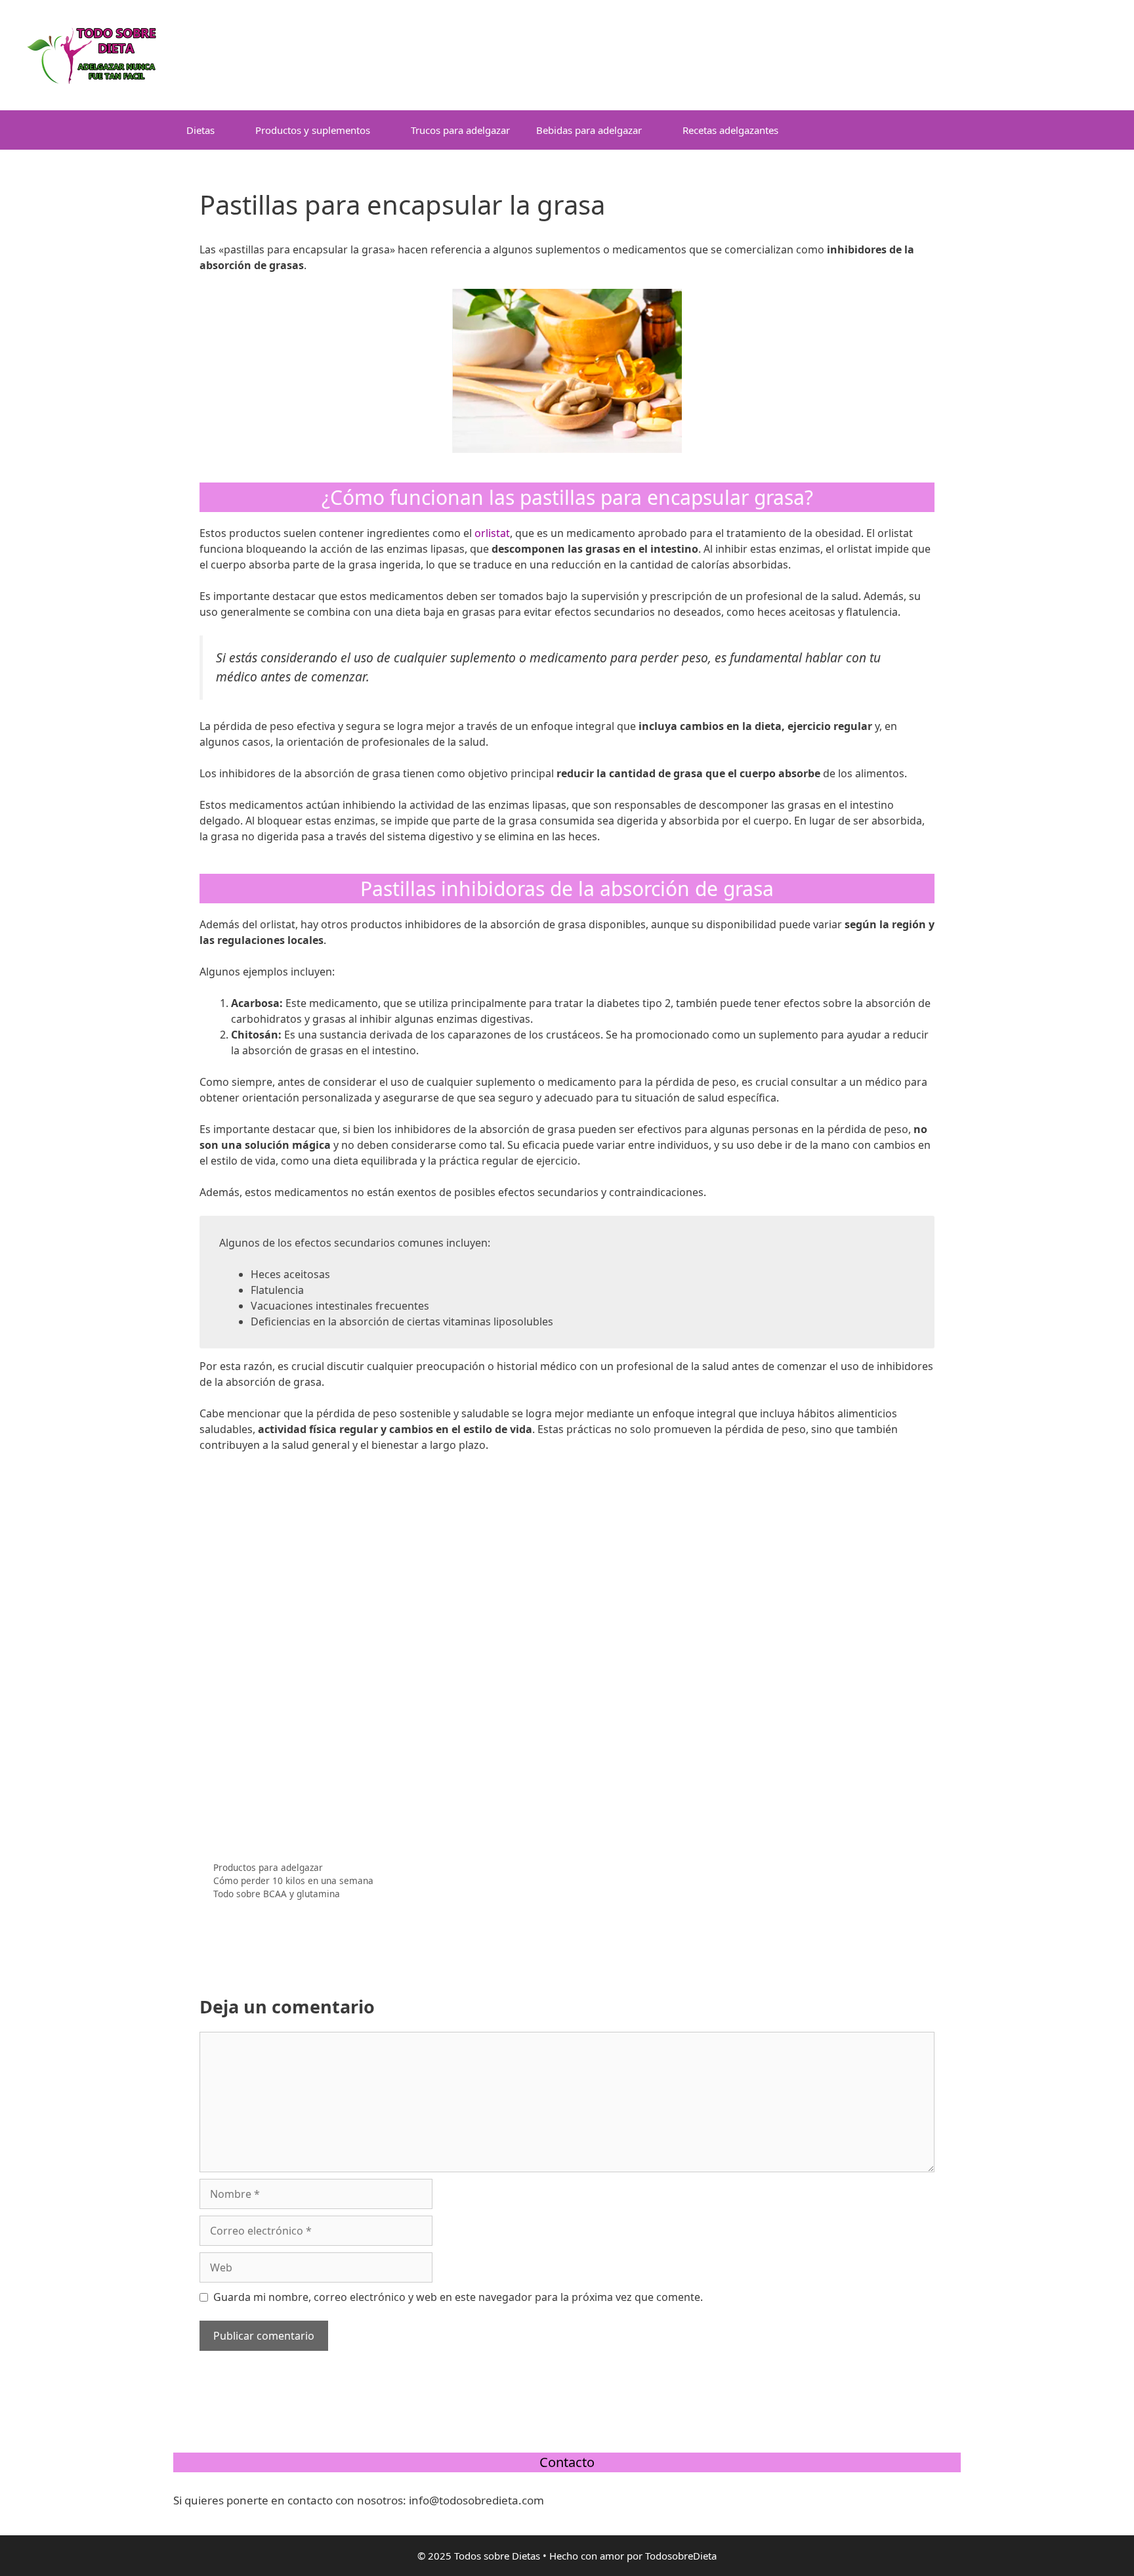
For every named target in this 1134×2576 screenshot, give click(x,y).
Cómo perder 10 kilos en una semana (293, 1880)
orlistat (492, 533)
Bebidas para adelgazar (589, 130)
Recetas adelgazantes (730, 130)
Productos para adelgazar (268, 1867)
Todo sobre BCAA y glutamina (277, 1894)
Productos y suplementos (313, 130)
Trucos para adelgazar (460, 130)
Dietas (200, 130)
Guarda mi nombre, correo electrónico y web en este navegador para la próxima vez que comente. (458, 2297)
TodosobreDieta (681, 2556)
